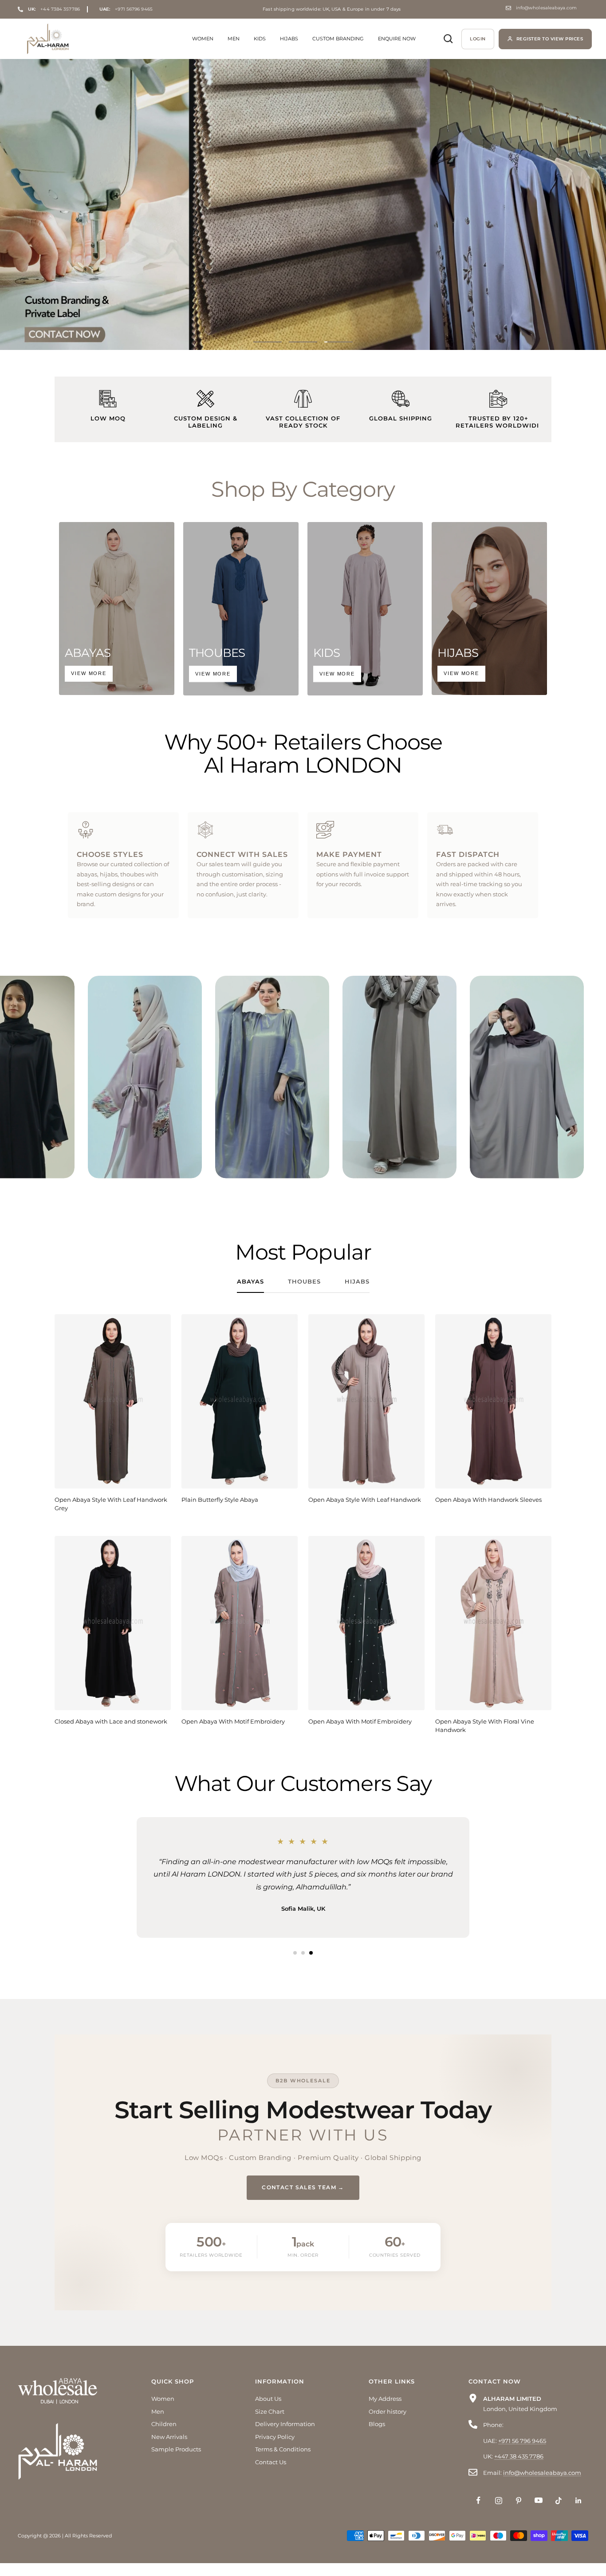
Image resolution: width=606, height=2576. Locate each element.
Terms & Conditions (283, 2462)
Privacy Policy (275, 2449)
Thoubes (304, 1281)
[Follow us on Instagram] (498, 2513)
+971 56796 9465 (126, 9)
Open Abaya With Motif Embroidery (233, 1721)
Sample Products (176, 2462)
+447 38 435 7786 (519, 2469)
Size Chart (270, 2424)
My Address (385, 2411)
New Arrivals (169, 2449)
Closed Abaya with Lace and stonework (111, 1721)
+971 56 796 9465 (522, 2453)
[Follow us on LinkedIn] (578, 2513)
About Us (268, 2411)
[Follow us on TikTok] (558, 2513)
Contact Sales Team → (303, 2200)
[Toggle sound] (98, 992)
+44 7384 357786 (54, 9)
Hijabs (289, 39)
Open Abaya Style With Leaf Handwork (365, 1500)
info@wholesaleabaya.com (546, 8)
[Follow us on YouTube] (538, 2513)
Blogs (377, 2437)
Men (234, 39)
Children (164, 2437)
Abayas (250, 1281)
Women (203, 39)
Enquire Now (397, 39)
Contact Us (271, 2474)
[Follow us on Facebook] (478, 2513)
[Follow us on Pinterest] (518, 2513)
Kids (260, 39)
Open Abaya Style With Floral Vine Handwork (485, 1726)
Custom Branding (338, 39)
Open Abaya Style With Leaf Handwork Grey (111, 1504)
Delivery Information (285, 2437)
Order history (388, 2424)
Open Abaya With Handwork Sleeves (488, 1500)
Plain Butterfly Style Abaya (220, 1500)
